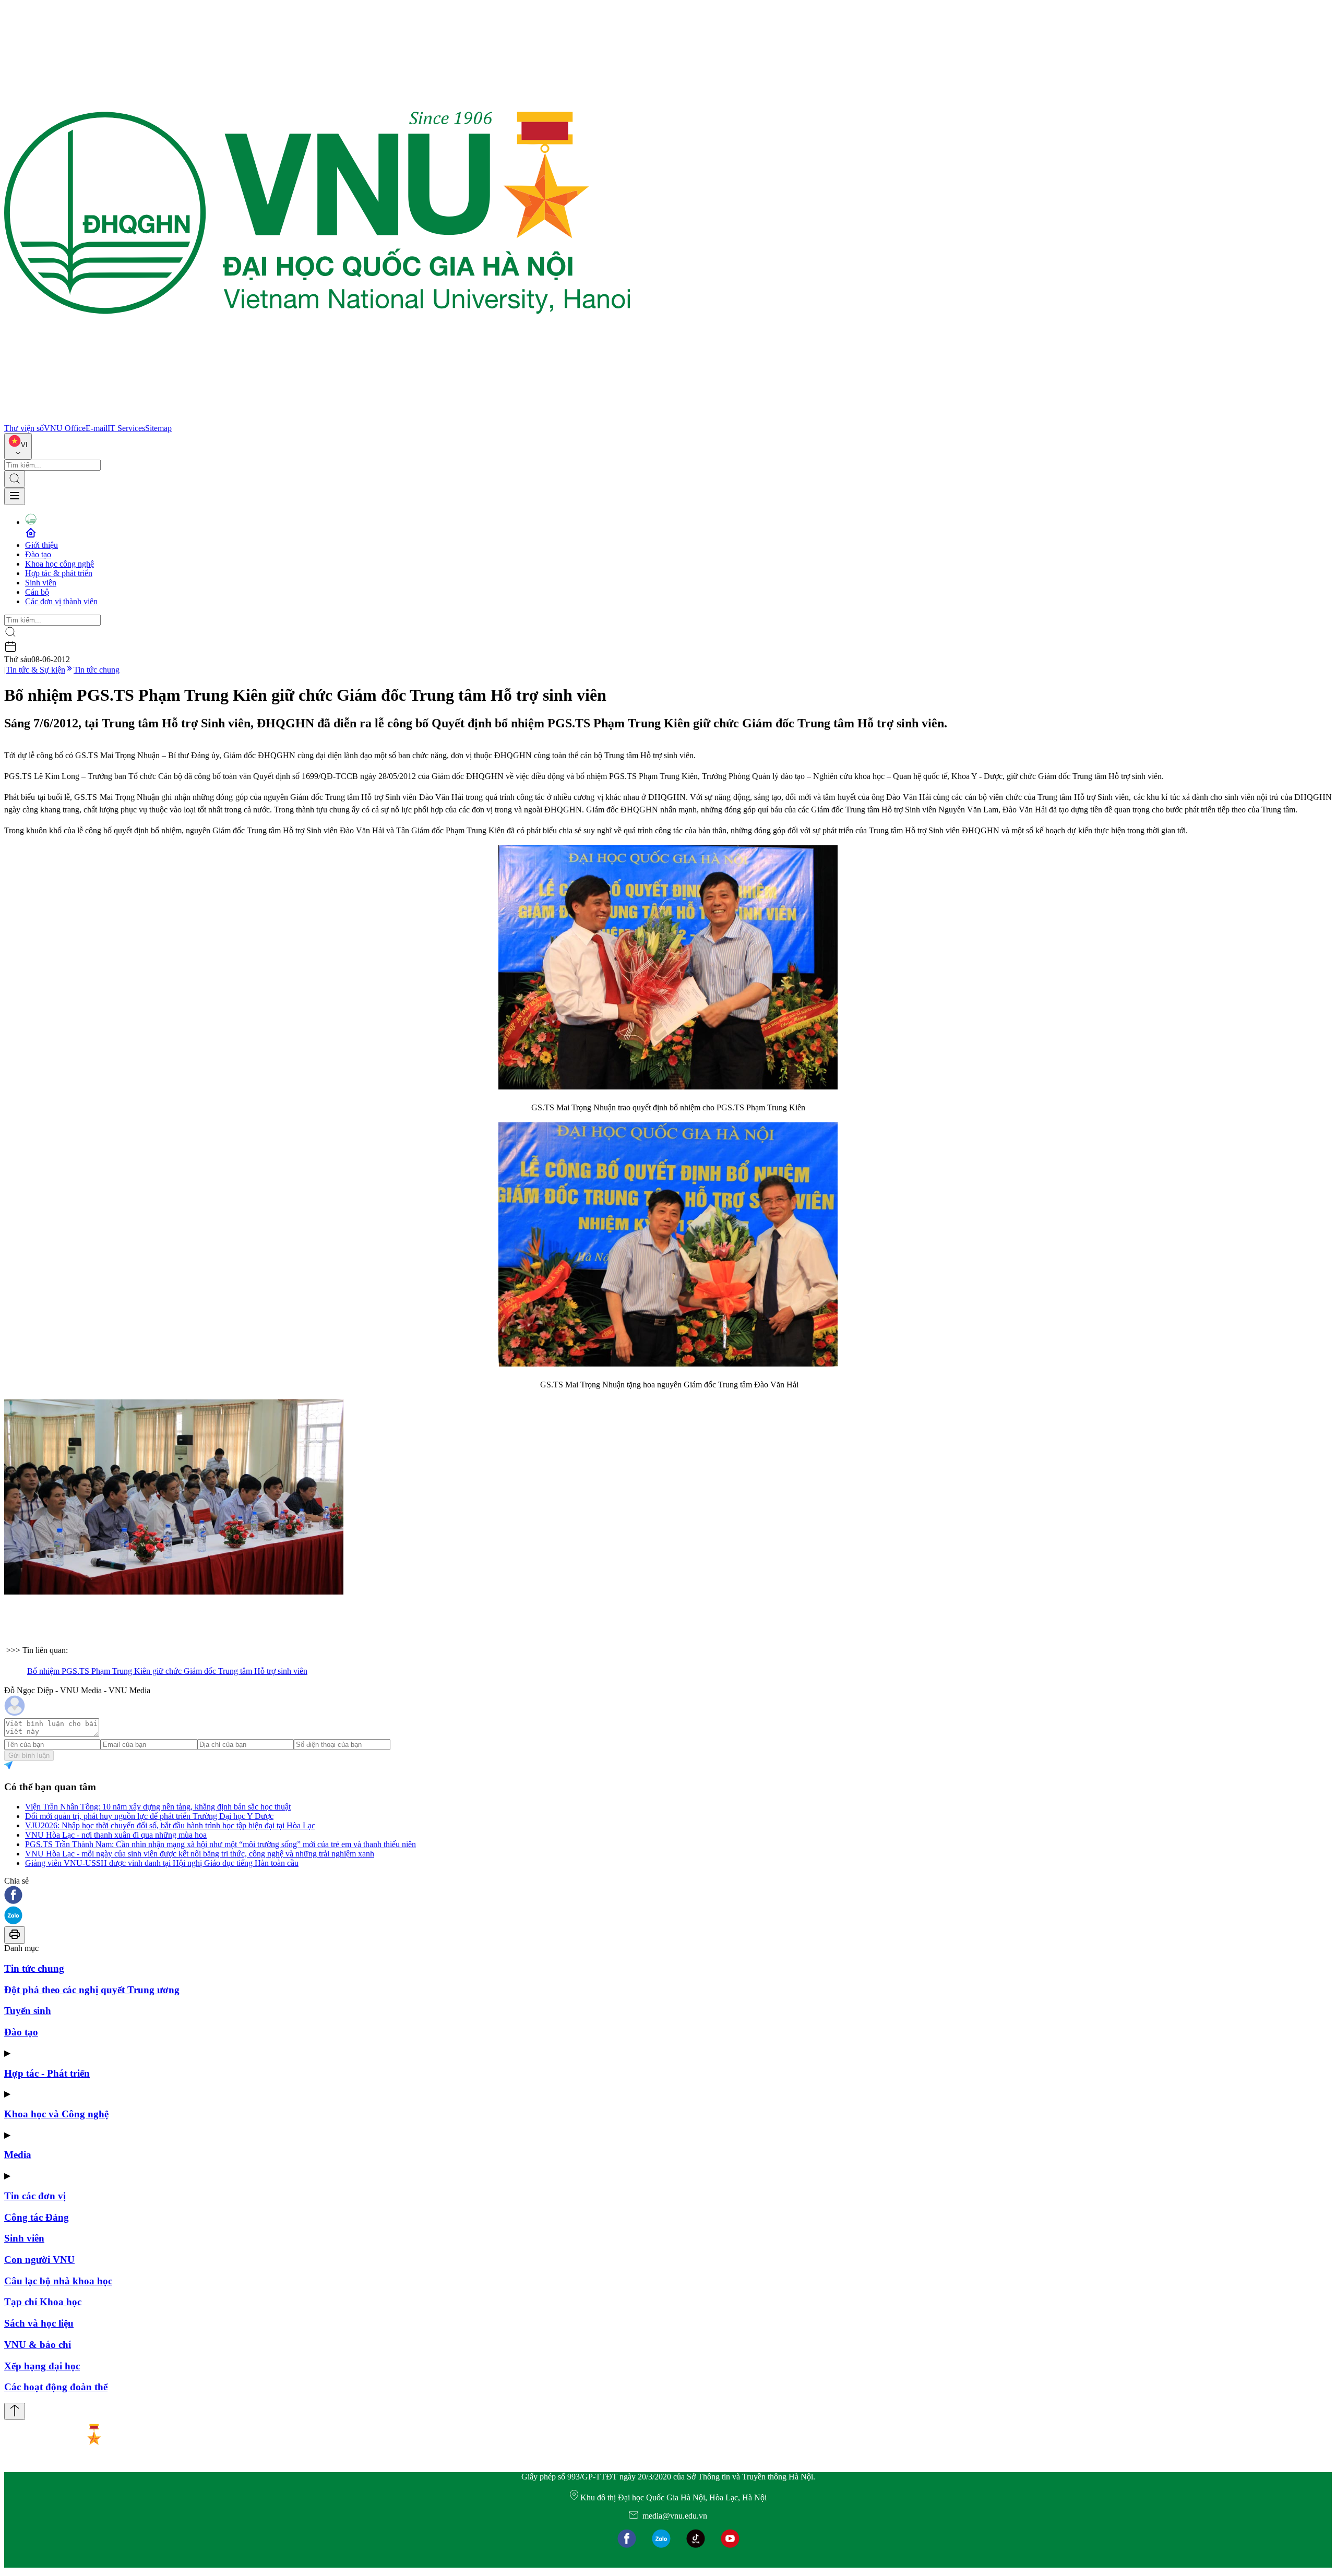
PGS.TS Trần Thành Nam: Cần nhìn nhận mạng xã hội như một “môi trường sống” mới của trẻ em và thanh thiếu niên (220, 1844)
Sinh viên (41, 583)
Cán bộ (37, 592)
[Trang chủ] (317, 419)
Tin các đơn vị (35, 2196)
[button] (668, 1896)
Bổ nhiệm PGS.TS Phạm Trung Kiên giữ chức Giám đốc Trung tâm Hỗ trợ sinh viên (167, 1671)
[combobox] (18, 446)
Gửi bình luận (29, 1756)
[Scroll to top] (15, 2411)
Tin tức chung (97, 670)
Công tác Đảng (37, 2217)
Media (18, 2155)
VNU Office (65, 428)
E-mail (97, 428)
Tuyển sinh (28, 2011)
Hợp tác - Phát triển (47, 2073)
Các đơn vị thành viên (61, 601)
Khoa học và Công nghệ (56, 2114)
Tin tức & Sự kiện (35, 670)
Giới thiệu (41, 545)
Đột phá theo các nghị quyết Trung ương (92, 1990)
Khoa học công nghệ (59, 564)
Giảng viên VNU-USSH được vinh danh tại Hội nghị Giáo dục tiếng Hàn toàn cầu (162, 1863)
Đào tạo (38, 554)
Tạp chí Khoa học (43, 2302)
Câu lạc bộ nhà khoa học (58, 2281)
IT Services (126, 428)
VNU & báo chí (38, 2345)
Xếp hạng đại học (42, 2366)
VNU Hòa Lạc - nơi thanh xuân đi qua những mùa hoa (116, 1835)
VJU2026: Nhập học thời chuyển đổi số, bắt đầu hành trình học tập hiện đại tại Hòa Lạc (170, 1825)
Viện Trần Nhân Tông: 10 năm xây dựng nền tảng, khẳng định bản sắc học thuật (158, 1807)
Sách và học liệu (39, 2323)
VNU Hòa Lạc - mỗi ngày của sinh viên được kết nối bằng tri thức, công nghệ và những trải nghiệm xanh (200, 1854)
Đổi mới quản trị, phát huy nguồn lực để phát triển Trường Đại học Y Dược (149, 1816)
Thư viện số (24, 428)
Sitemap (158, 428)
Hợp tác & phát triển (59, 573)
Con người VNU (39, 2260)
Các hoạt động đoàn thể (56, 2387)
